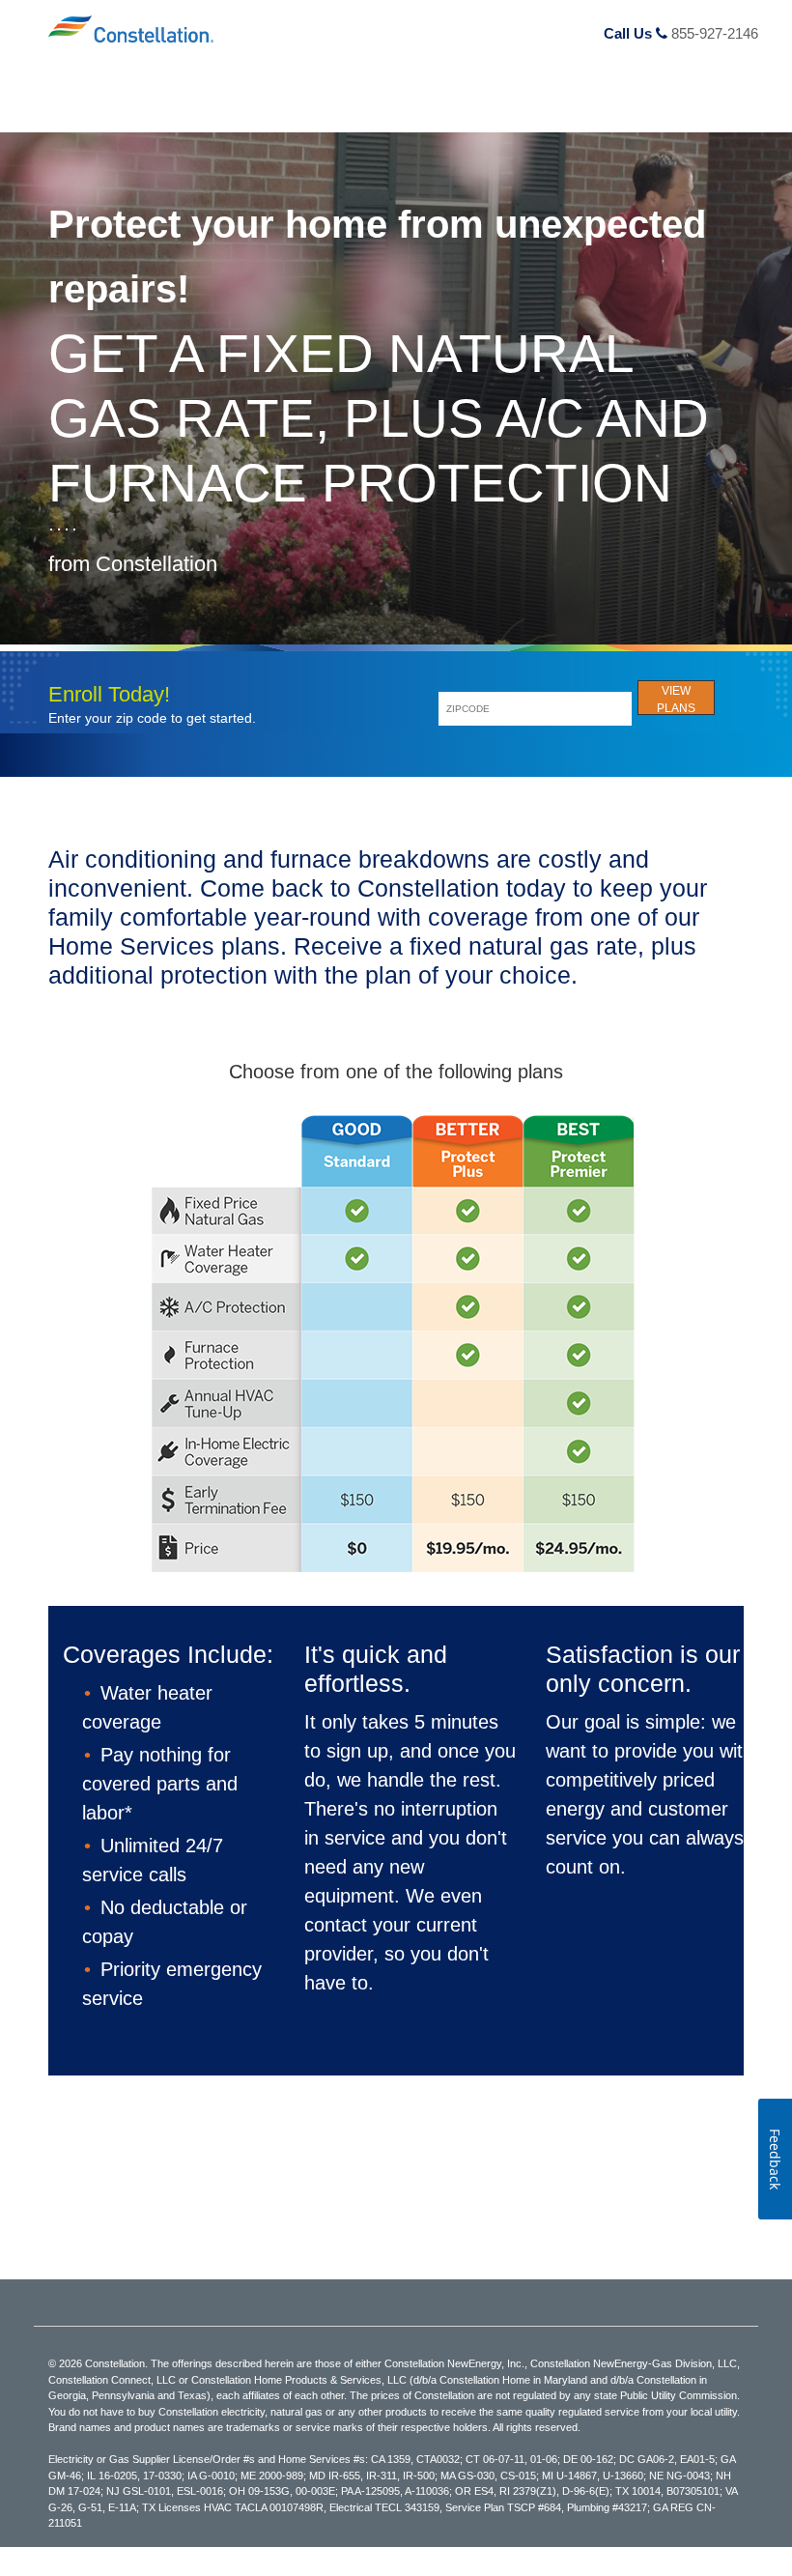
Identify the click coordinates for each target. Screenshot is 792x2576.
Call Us (681, 33)
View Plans (676, 700)
